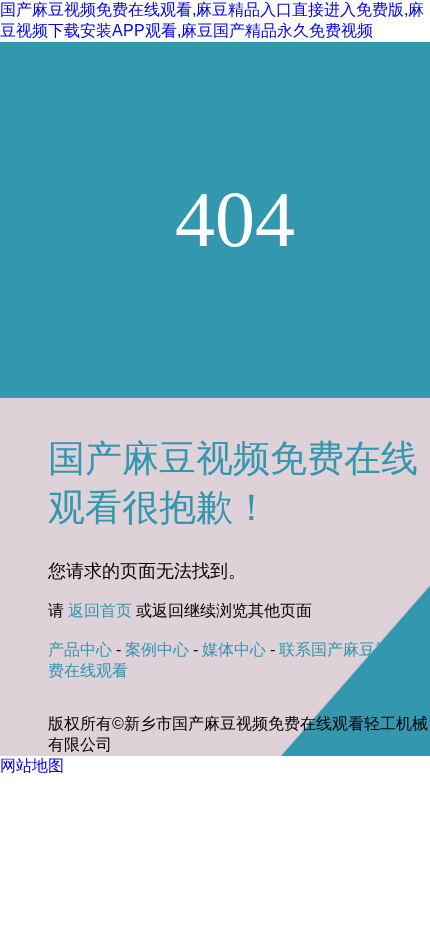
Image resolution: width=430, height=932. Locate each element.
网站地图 (32, 765)
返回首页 (100, 610)
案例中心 (157, 649)
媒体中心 (234, 649)
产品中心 (80, 649)
